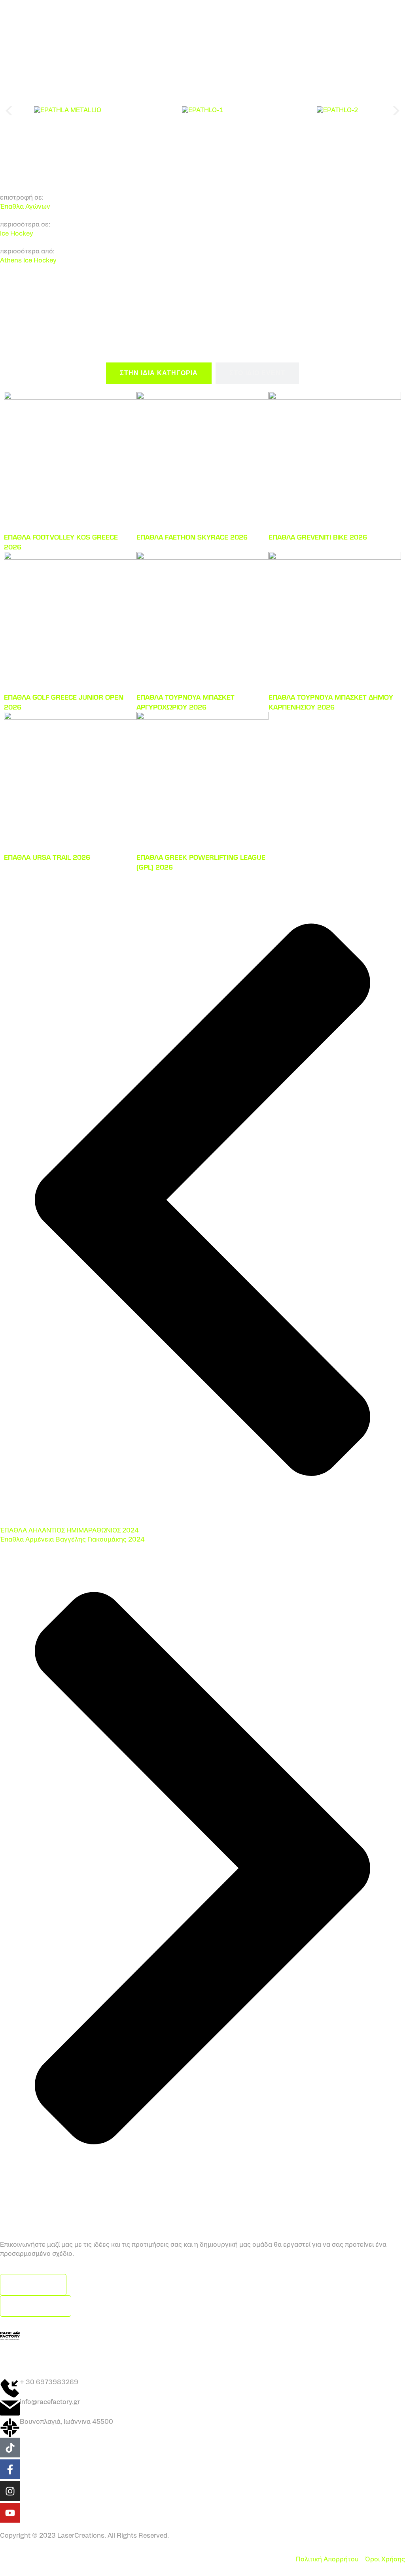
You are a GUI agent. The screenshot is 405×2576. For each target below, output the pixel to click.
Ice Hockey (17, 234)
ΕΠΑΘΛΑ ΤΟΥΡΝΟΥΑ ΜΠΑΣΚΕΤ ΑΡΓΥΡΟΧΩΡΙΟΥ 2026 (185, 702)
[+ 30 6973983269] (10, 2388)
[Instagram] (10, 2491)
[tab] (159, 373)
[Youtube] (10, 2513)
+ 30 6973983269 (49, 2383)
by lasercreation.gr (202, 2357)
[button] (9, 111)
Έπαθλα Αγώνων (25, 207)
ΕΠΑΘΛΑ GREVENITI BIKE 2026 (318, 537)
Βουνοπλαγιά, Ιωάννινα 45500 (66, 2422)
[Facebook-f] (10, 2469)
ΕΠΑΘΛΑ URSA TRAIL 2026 (47, 857)
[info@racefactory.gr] (10, 2408)
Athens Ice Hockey (28, 261)
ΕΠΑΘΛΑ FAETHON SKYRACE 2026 (192, 537)
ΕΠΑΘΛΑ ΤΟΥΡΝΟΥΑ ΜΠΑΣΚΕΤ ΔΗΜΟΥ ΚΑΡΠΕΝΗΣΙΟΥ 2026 (331, 702)
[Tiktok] (10, 2448)
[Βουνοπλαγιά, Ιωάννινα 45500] (10, 2428)
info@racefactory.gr (50, 2402)
